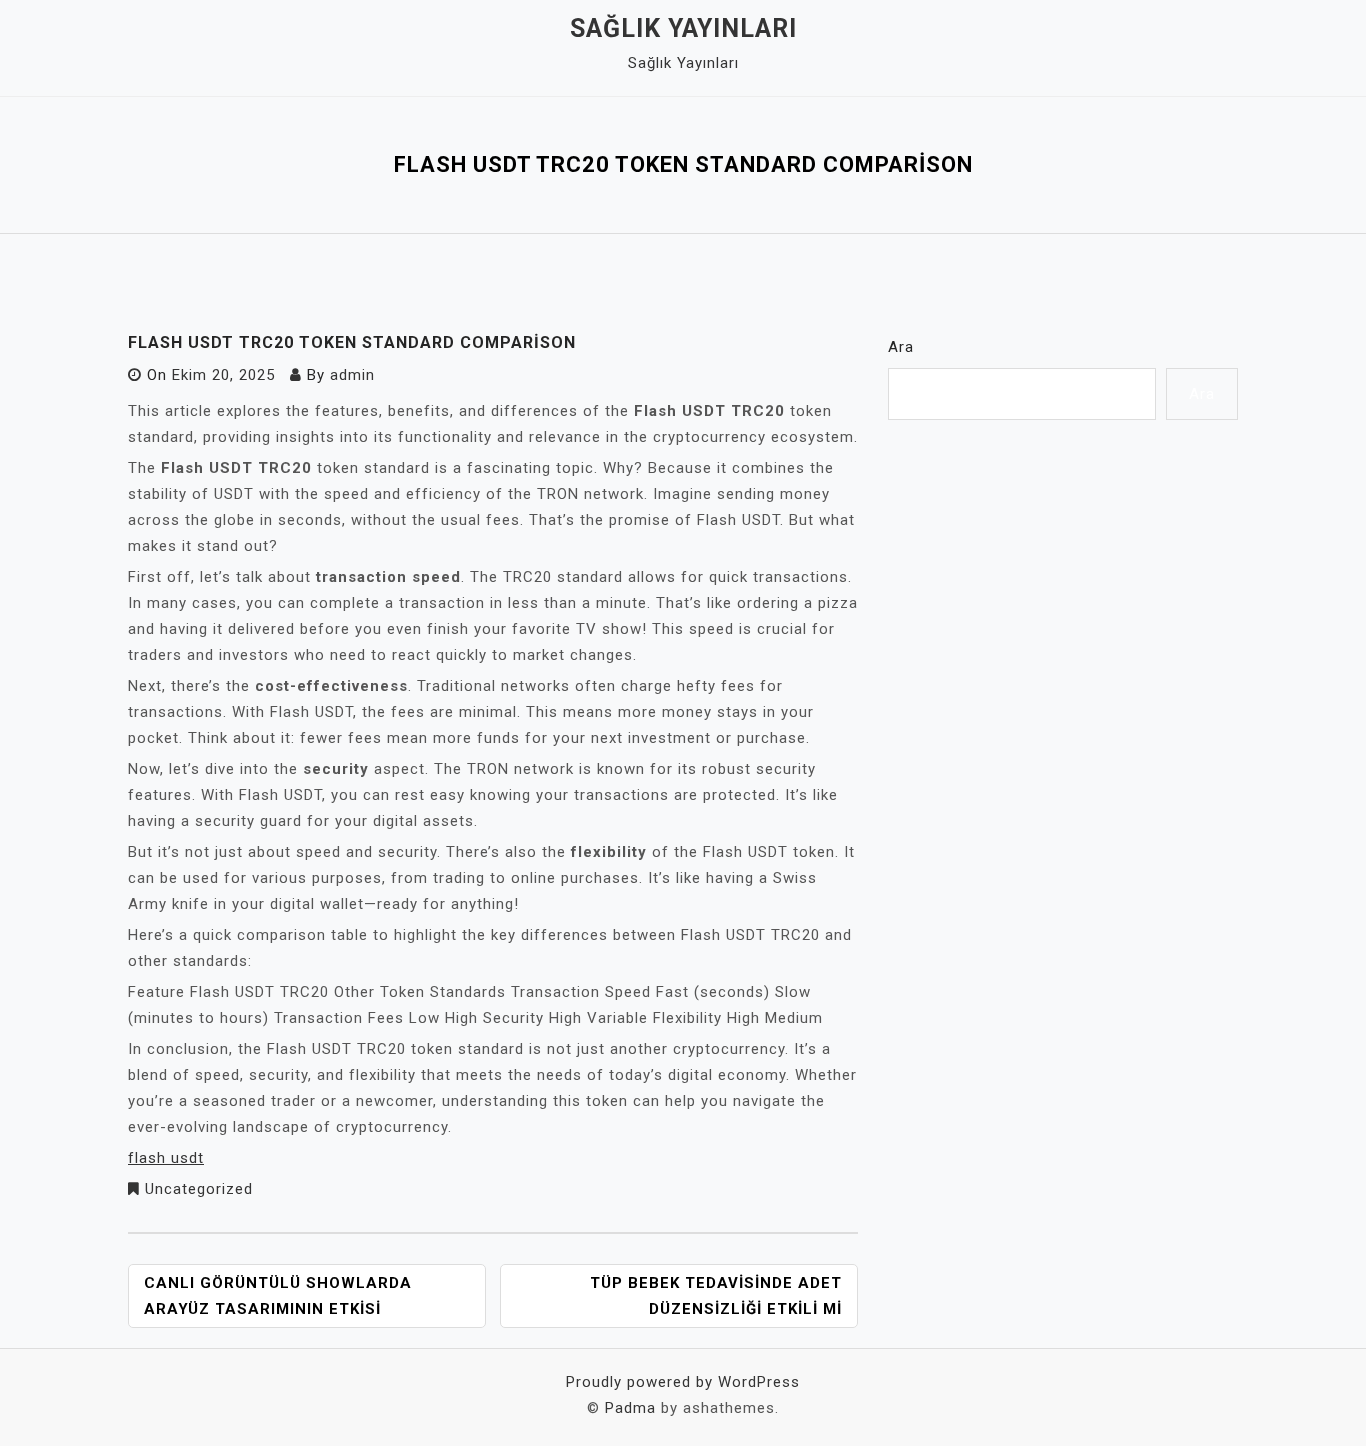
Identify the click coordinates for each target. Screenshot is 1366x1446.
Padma (630, 1408)
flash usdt (166, 1158)
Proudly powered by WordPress (683, 1382)
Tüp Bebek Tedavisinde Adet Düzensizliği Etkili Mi (716, 1296)
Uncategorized (199, 1189)
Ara (901, 347)
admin (352, 375)
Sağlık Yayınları (683, 28)
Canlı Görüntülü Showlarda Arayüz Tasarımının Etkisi (278, 1296)
